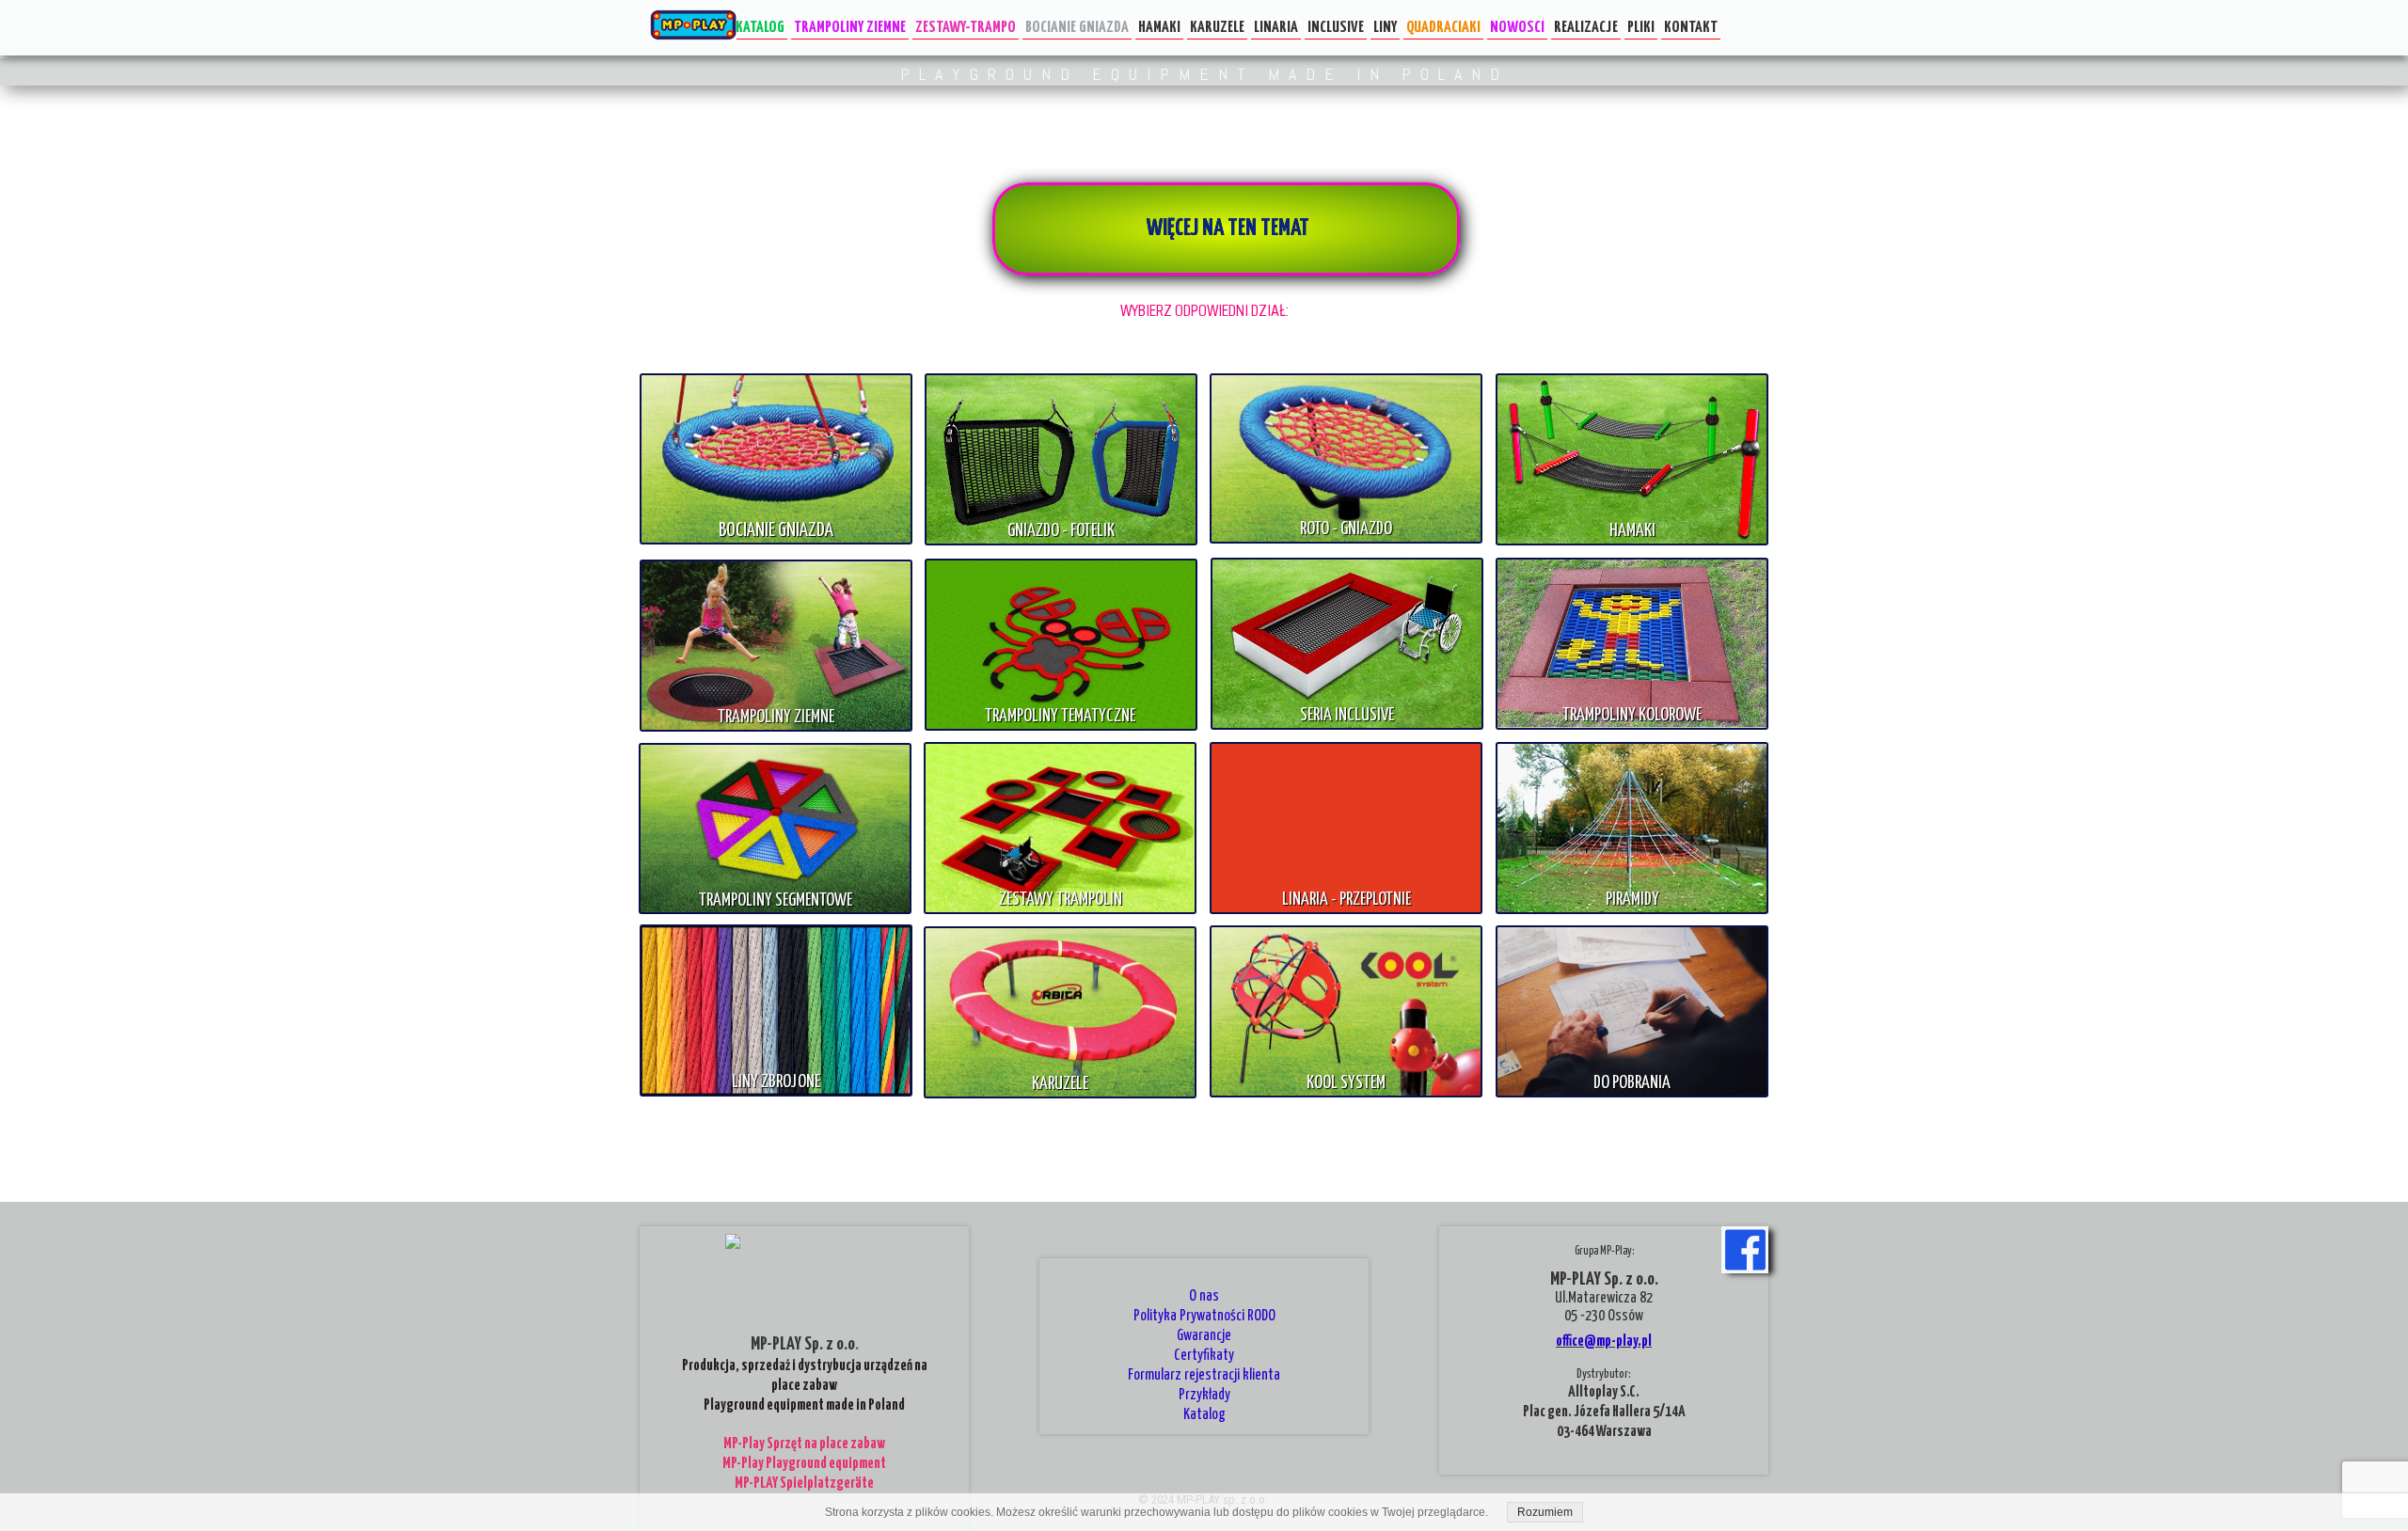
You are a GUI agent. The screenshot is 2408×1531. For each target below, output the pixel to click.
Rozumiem (1545, 1512)
